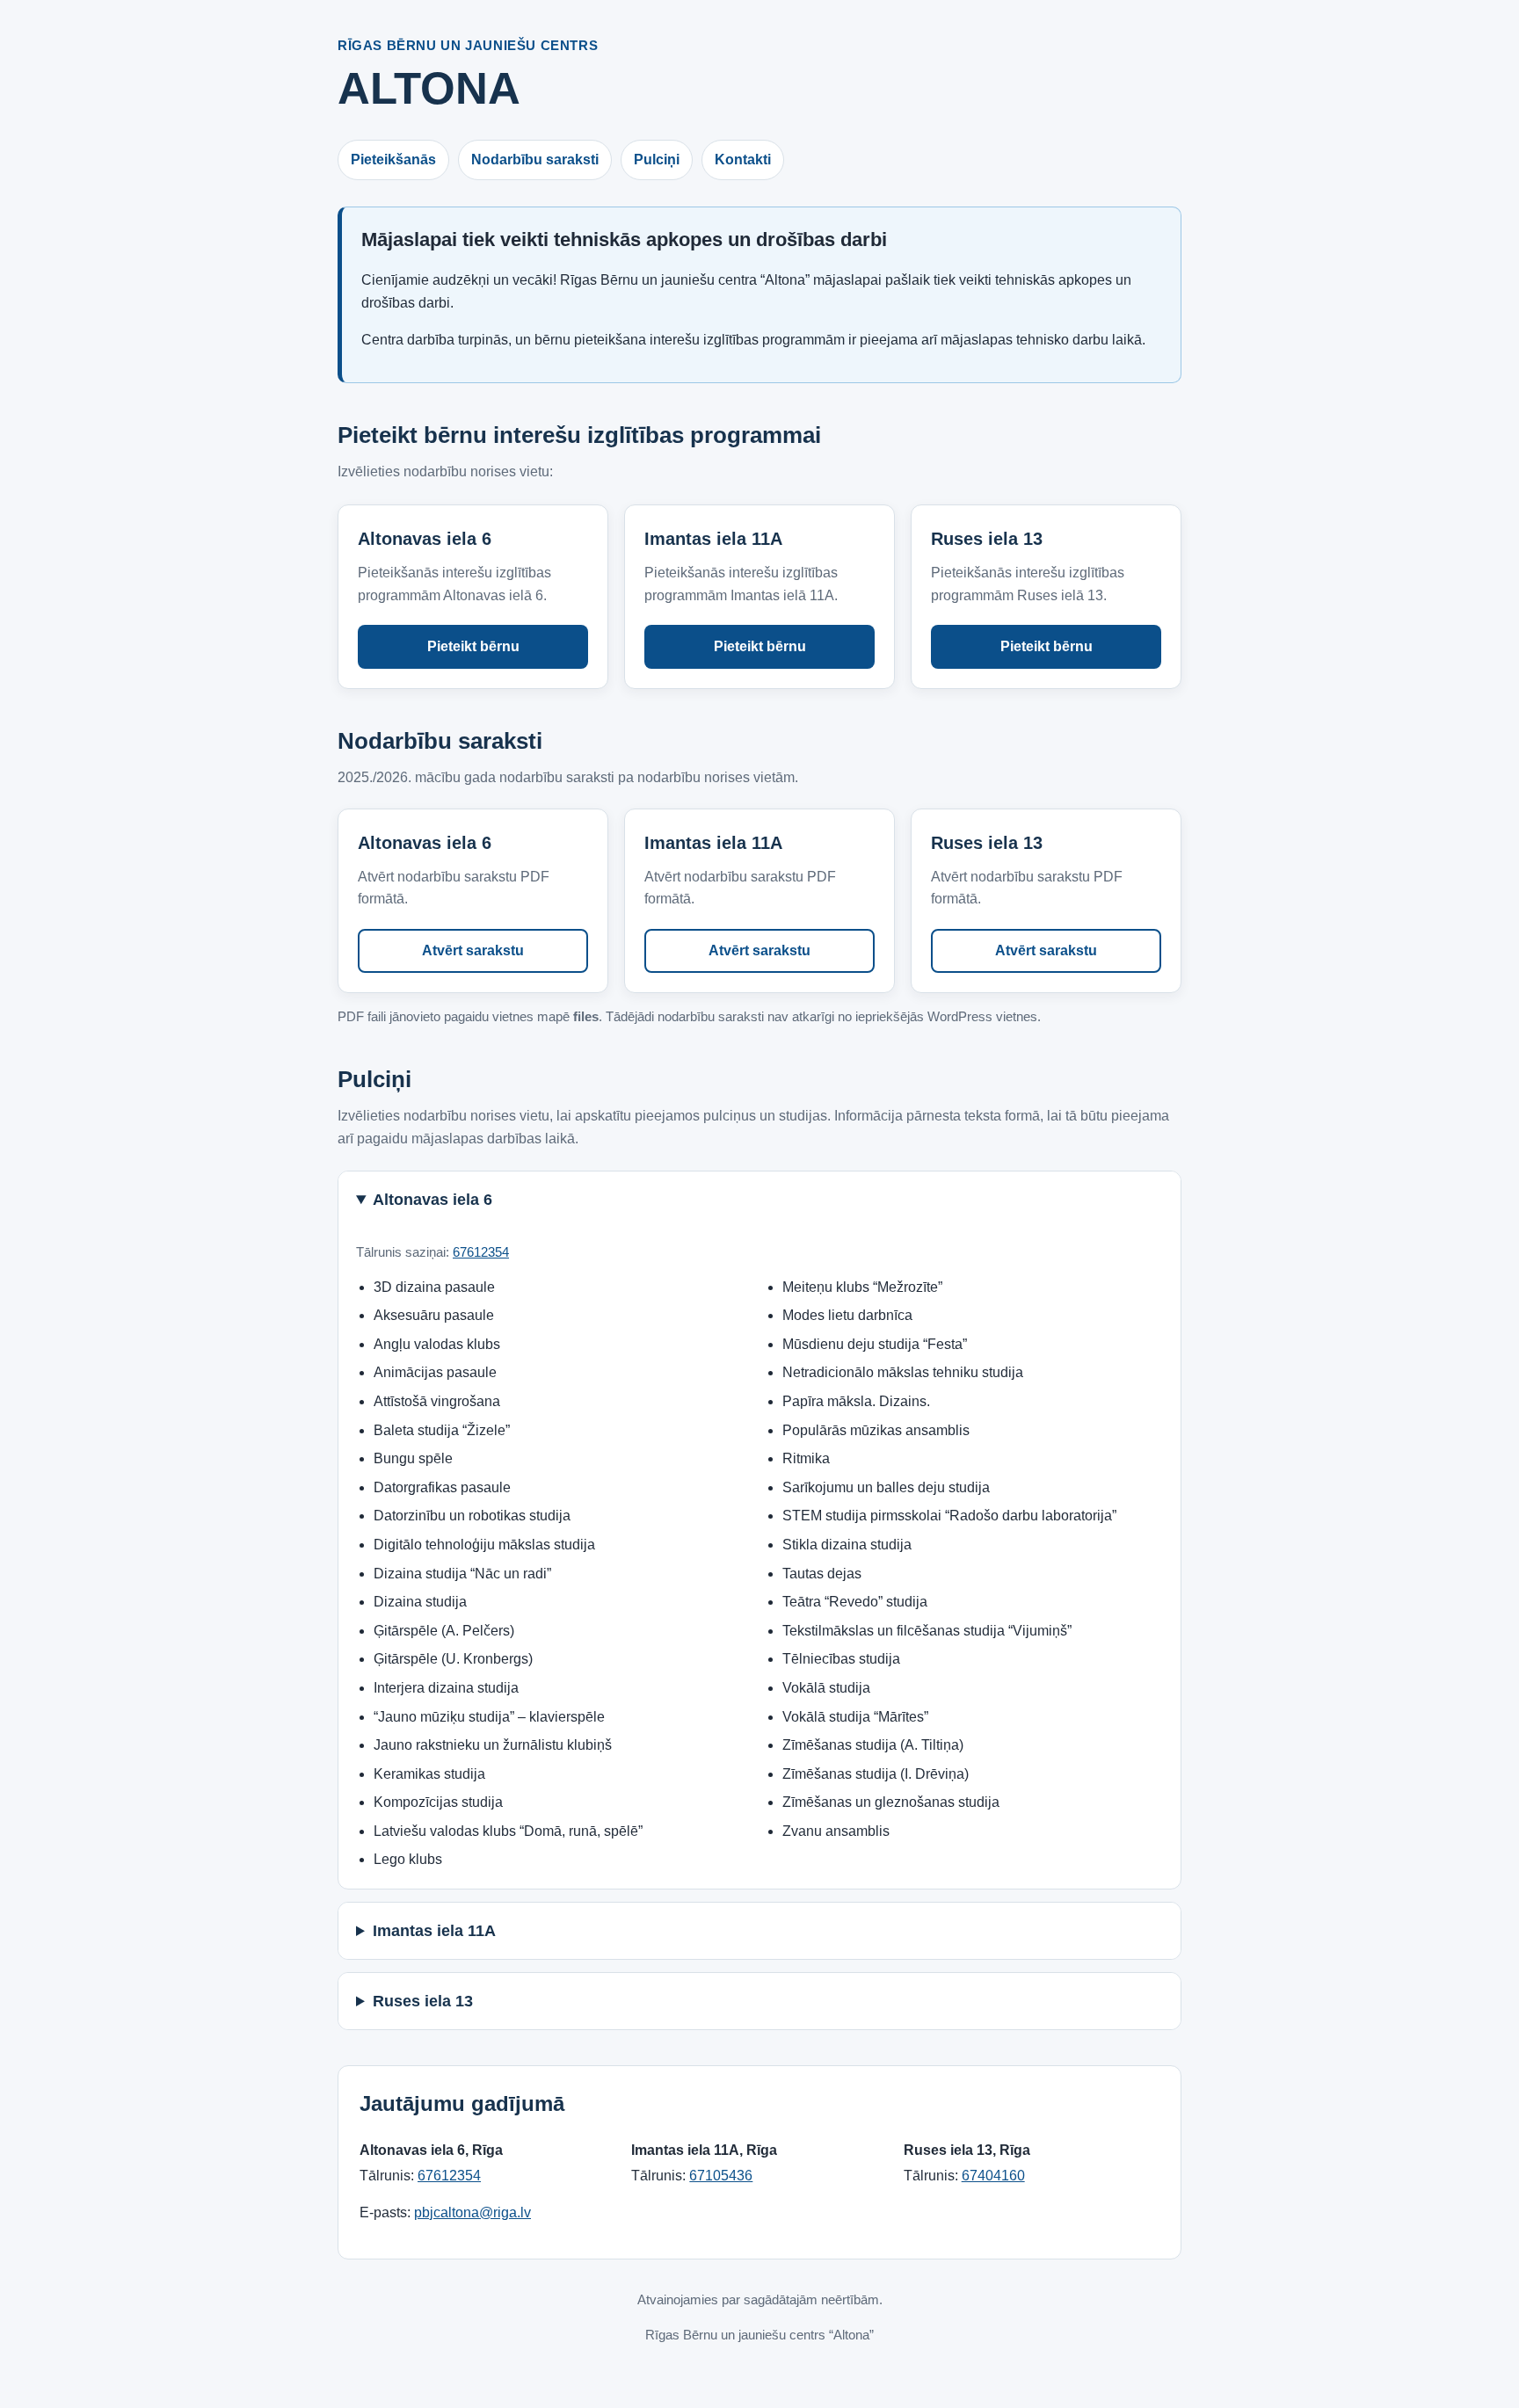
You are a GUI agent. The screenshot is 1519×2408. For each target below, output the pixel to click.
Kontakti (743, 160)
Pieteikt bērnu (473, 646)
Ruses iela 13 (423, 2001)
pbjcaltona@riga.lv (472, 2212)
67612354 (481, 1252)
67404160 (993, 2176)
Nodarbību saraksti (535, 160)
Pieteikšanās (393, 160)
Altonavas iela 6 (432, 1200)
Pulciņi (657, 160)
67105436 (721, 2176)
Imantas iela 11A (434, 1931)
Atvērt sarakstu (473, 950)
